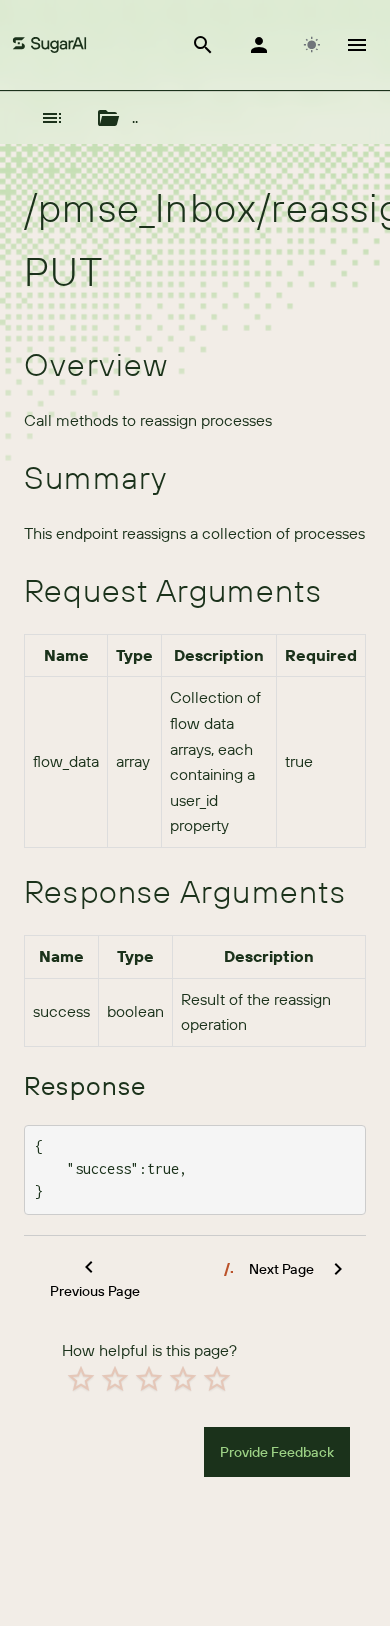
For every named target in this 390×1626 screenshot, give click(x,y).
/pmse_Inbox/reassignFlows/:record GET (229, 1268)
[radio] (81, 1379)
